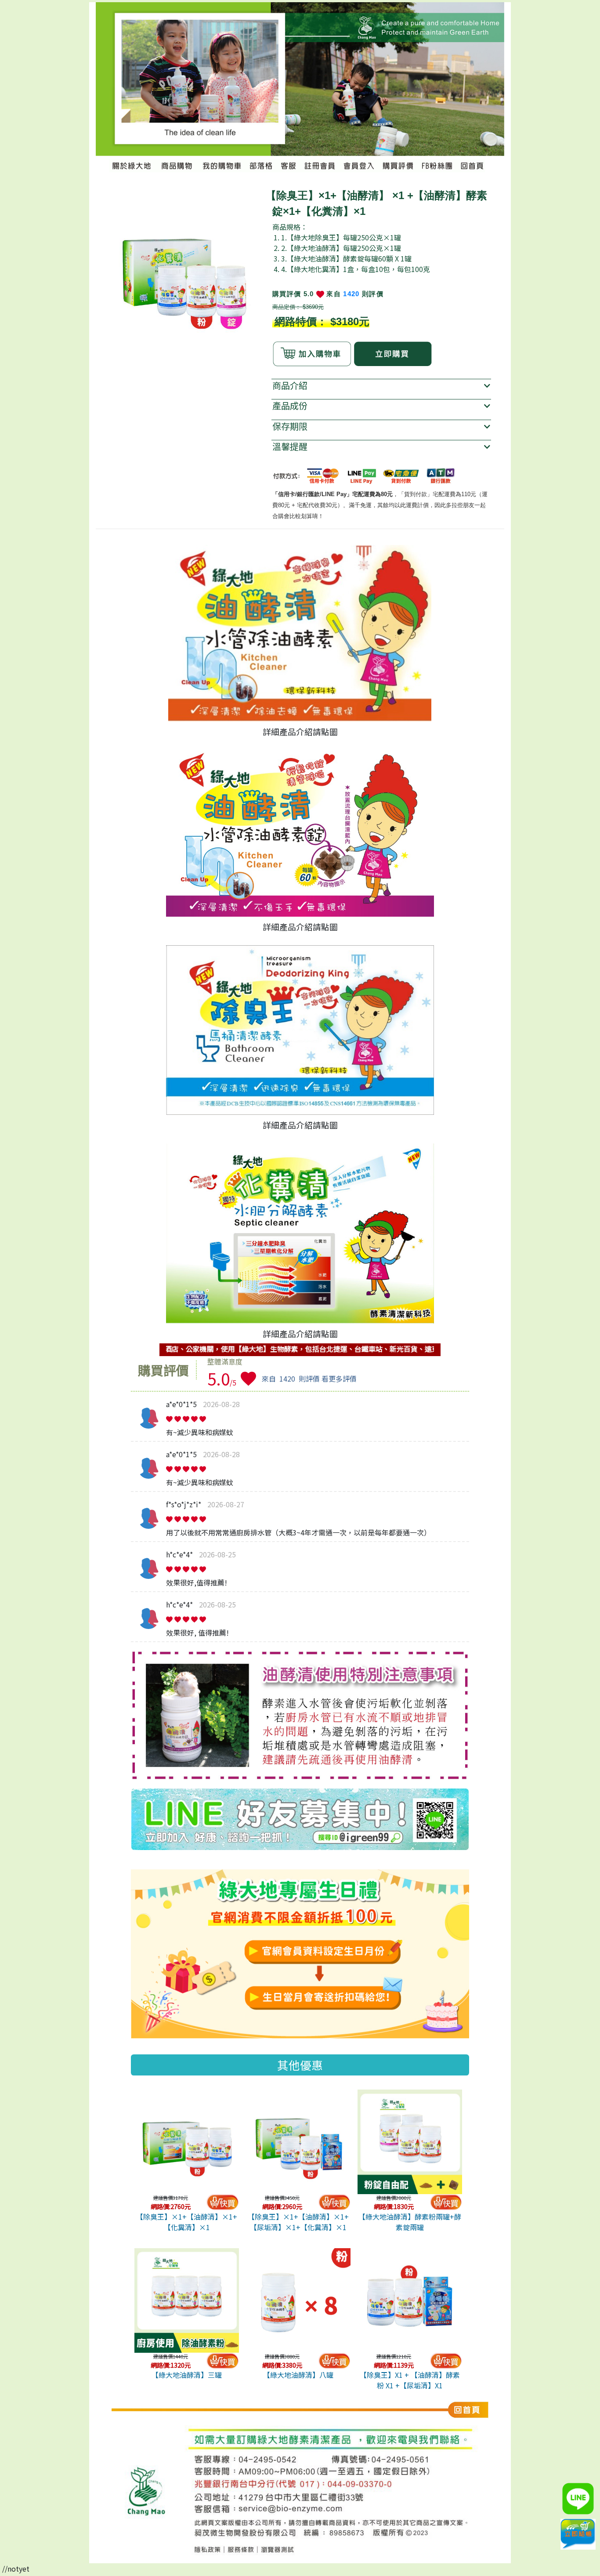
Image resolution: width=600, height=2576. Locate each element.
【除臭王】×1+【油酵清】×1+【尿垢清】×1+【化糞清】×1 (298, 2222)
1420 (351, 294)
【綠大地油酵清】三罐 (187, 2375)
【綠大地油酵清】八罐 (298, 2375)
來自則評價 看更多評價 (309, 1379)
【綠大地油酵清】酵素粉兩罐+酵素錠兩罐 (410, 2222)
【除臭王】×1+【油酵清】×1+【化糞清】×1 (187, 2222)
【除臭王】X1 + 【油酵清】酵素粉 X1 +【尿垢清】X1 (410, 2380)
